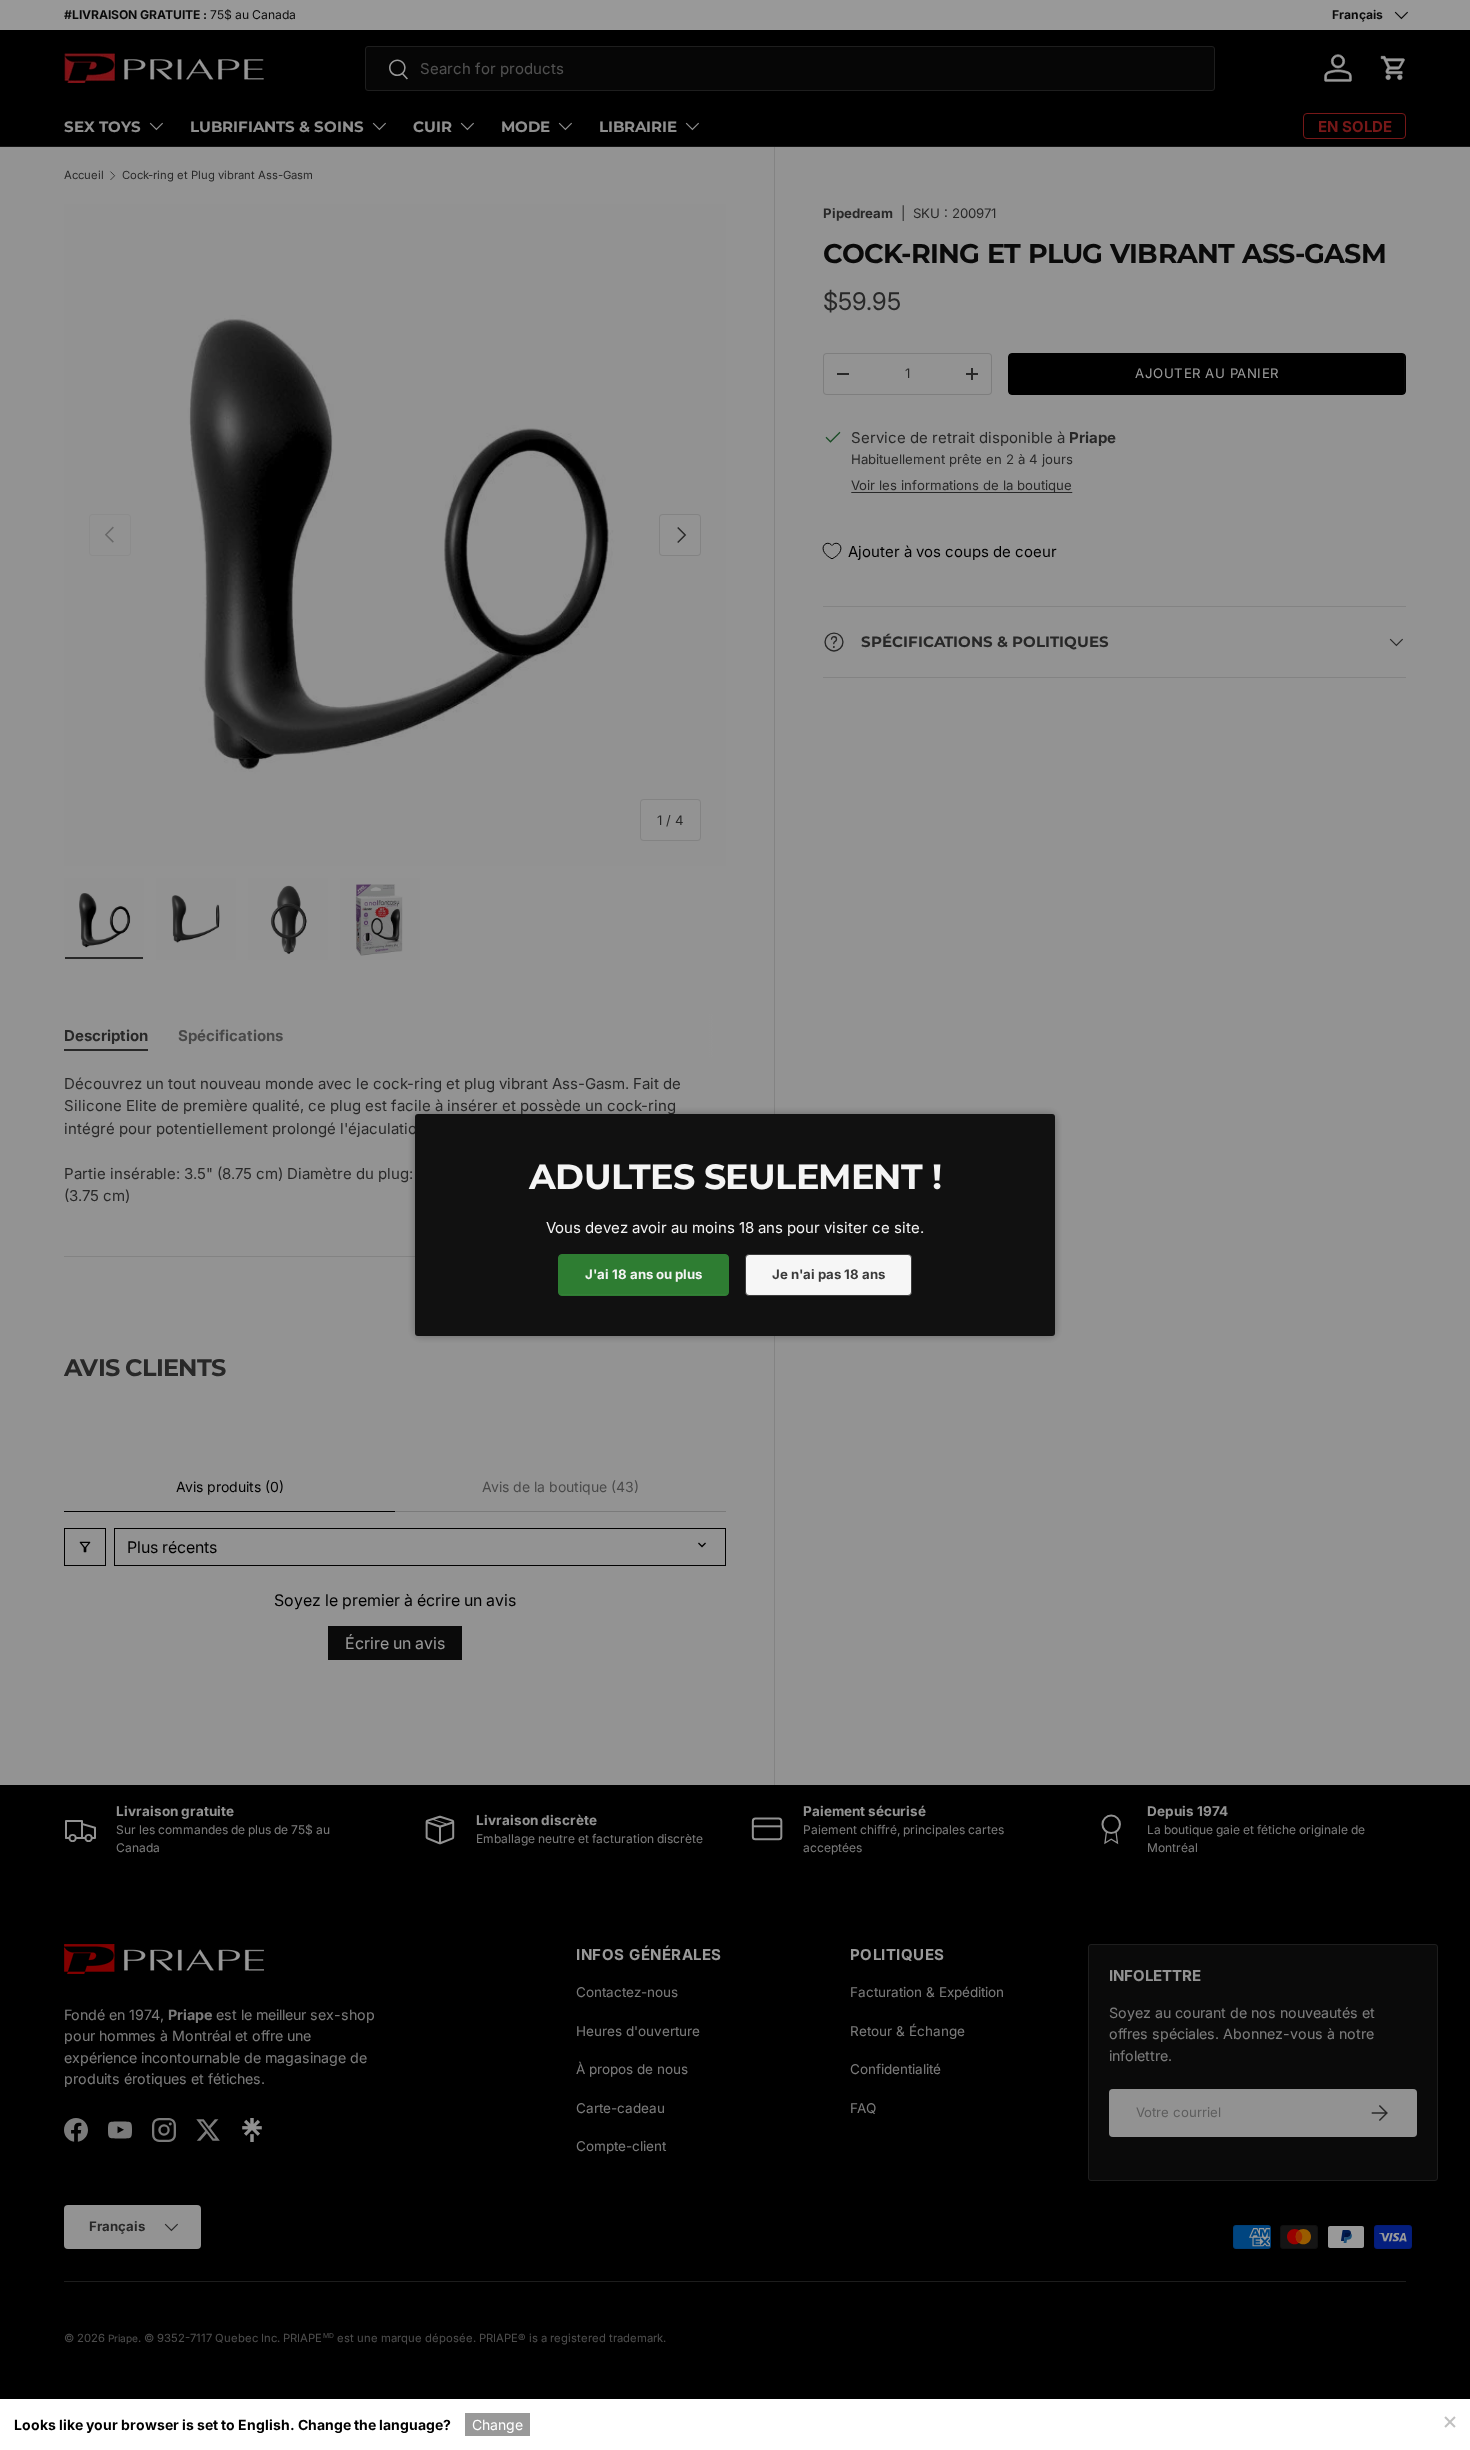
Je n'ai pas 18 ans (828, 1274)
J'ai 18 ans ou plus (643, 1274)
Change (497, 2424)
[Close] (1449, 2420)
